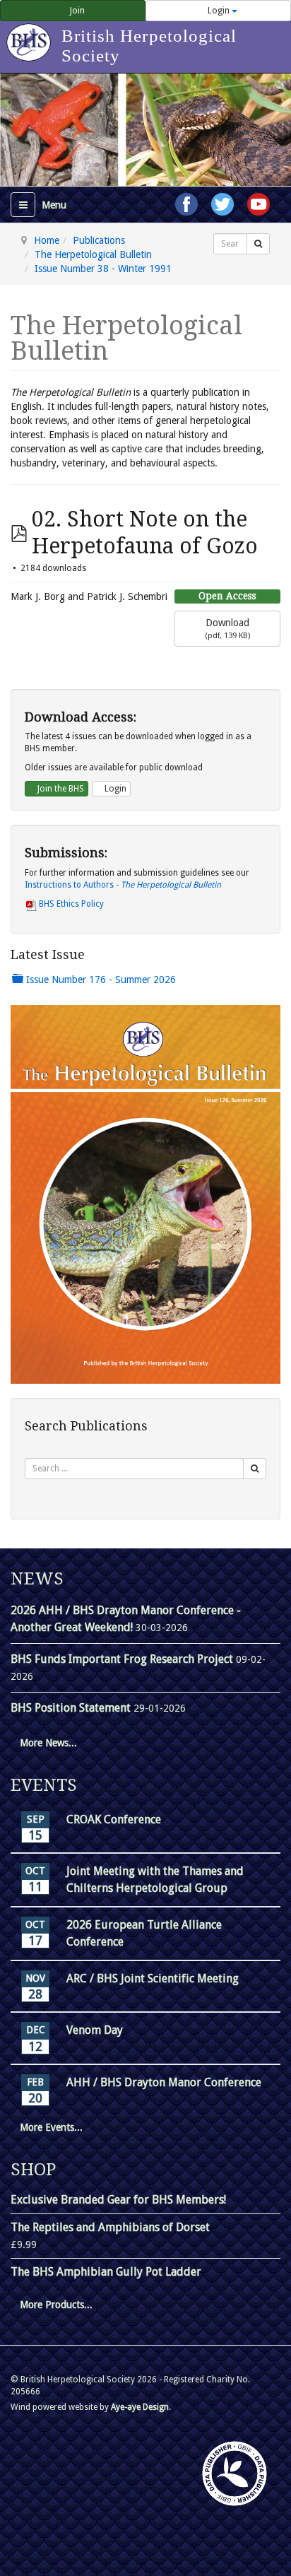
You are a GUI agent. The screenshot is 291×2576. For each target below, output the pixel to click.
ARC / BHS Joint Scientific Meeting (153, 1978)
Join (76, 11)
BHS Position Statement (72, 1708)
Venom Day (95, 2030)
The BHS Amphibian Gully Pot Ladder (106, 2272)
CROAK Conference (114, 1819)
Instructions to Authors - (123, 885)
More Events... (51, 2127)
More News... (48, 1743)
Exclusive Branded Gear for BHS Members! (118, 2200)
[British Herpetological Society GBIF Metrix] (234, 2474)
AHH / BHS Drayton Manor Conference (164, 2082)
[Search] (258, 244)
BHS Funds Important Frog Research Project (123, 1659)
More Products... (56, 2305)
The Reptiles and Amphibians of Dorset (110, 2227)
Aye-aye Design (140, 2407)
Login (219, 11)
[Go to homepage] (31, 35)
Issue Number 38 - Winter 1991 (103, 269)
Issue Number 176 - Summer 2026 (100, 980)
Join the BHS (60, 789)
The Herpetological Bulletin (93, 254)
